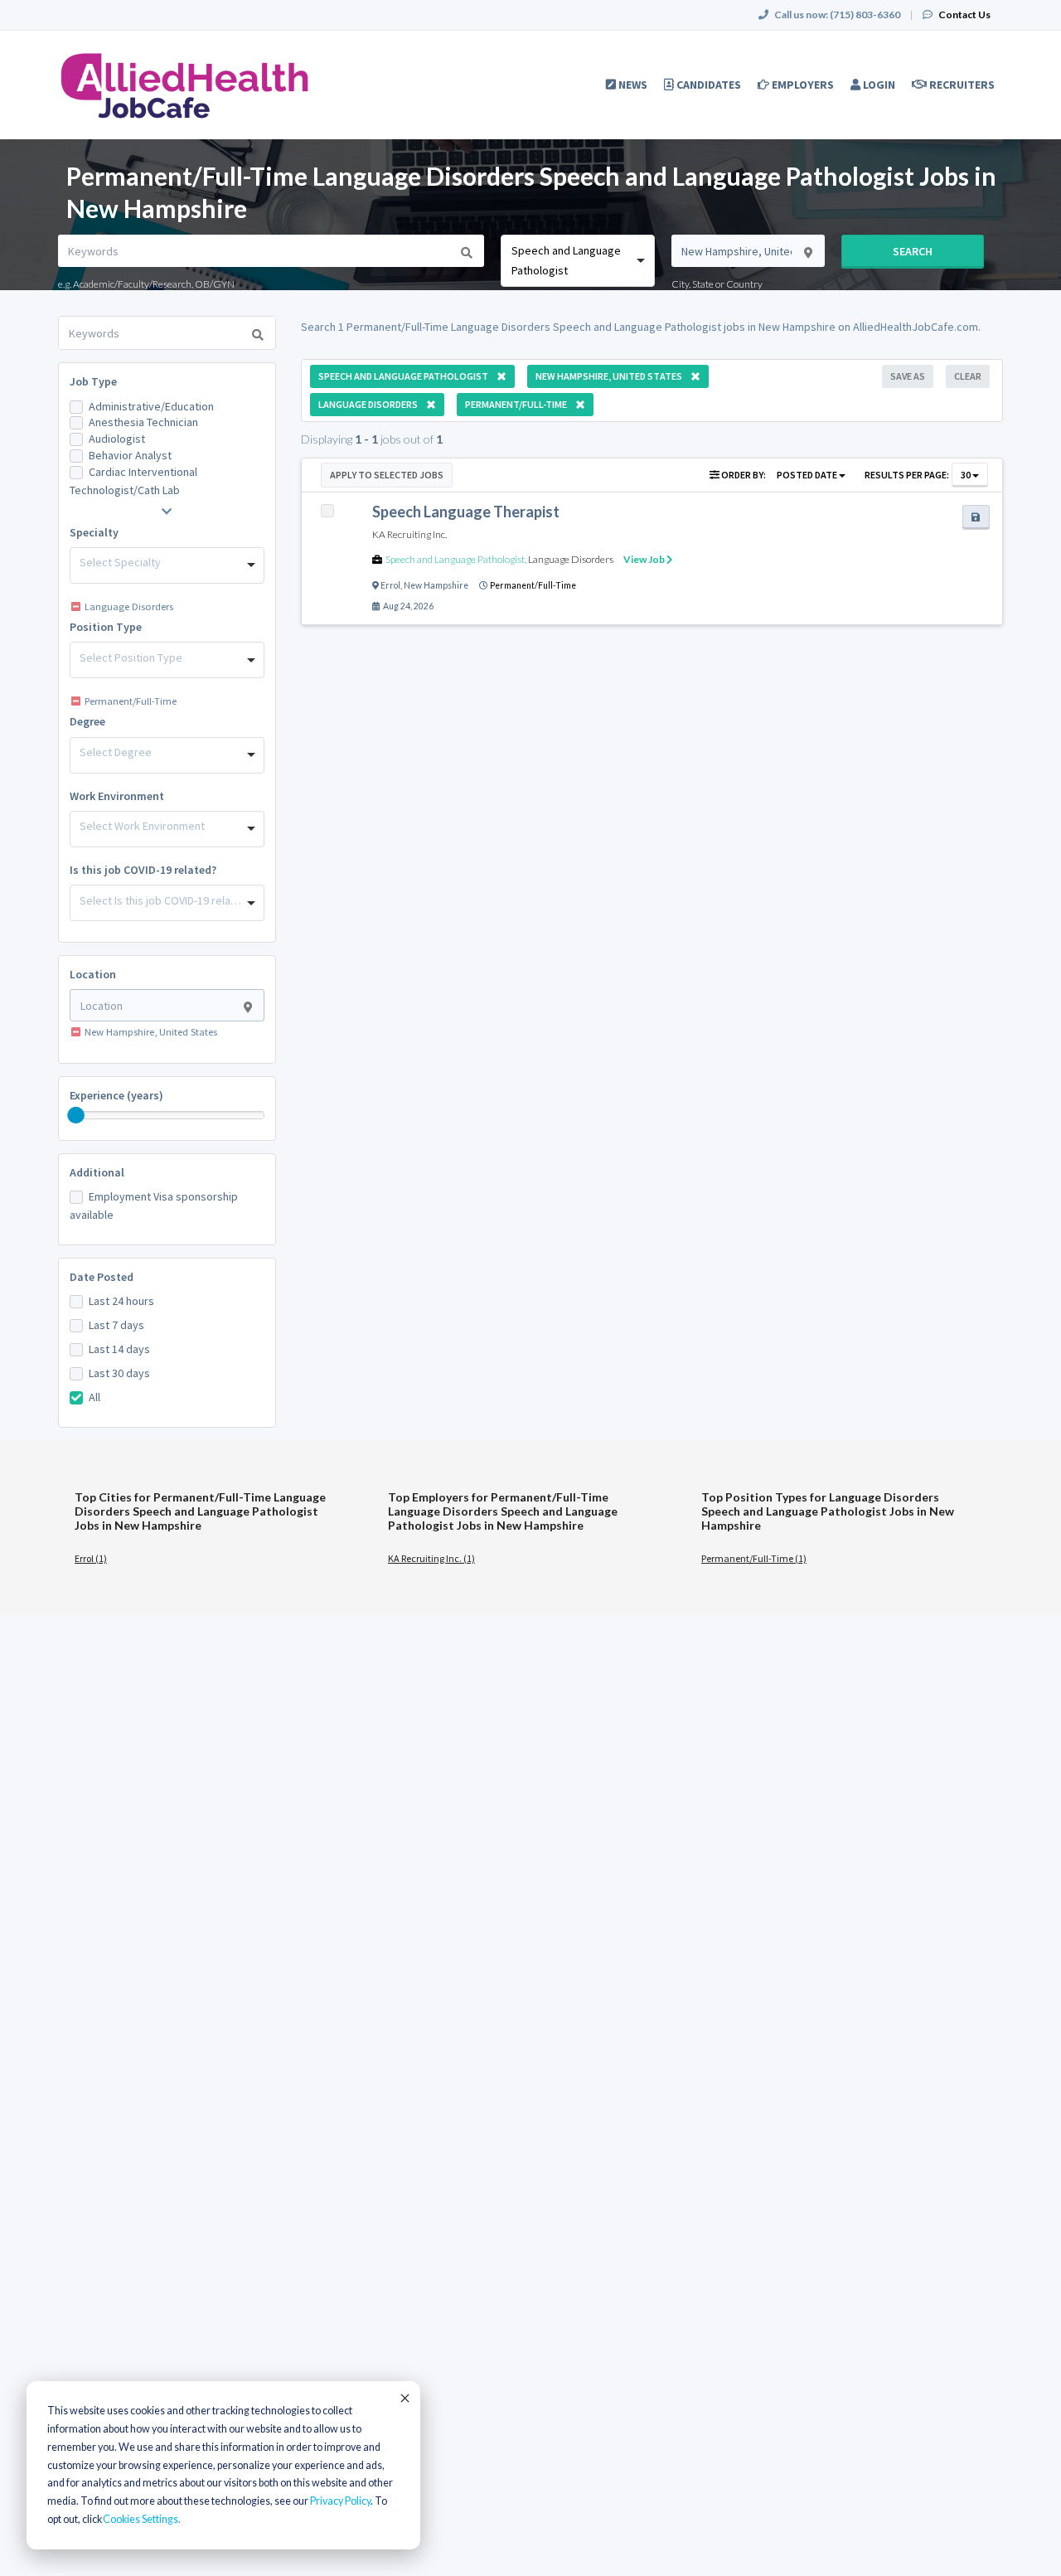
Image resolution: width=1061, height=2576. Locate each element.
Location (93, 974)
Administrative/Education (151, 406)
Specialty (94, 532)
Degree (87, 721)
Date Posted (102, 1277)
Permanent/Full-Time (533, 585)
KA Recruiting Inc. (409, 534)
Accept (404, 2398)
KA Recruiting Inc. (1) (431, 1558)
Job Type (93, 381)
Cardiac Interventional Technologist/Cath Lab (133, 481)
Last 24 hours (121, 1301)
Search (913, 251)
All (94, 1397)
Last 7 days (116, 1325)
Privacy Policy (340, 2501)
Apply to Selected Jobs (387, 475)
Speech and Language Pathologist (455, 559)
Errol (390, 585)
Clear (968, 376)
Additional (97, 1172)
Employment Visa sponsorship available (154, 1206)
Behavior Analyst (130, 455)
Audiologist (117, 439)
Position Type (106, 627)
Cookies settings (140, 2519)
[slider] (76, 1115)
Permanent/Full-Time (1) (754, 1558)
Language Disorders (571, 559)
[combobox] (577, 261)
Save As (908, 376)
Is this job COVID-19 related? (143, 870)
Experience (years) (116, 1095)
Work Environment (117, 796)
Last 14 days (119, 1349)
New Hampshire (436, 585)
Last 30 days (119, 1373)
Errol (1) (91, 1558)
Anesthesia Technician (143, 422)
